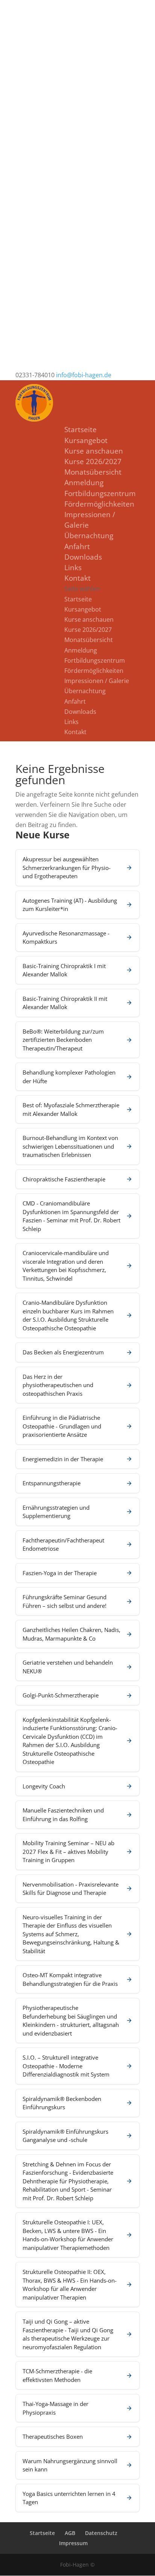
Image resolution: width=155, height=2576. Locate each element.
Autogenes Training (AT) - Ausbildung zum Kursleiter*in (70, 905)
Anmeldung (84, 483)
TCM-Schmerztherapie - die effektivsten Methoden (57, 2375)
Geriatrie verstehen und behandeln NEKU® (68, 1667)
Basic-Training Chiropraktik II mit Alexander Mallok (65, 1003)
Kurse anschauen (94, 451)
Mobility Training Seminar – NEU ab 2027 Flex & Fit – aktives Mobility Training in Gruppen (68, 1851)
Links (73, 568)
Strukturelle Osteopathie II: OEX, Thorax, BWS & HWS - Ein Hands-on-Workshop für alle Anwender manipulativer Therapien (70, 2285)
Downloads (83, 557)
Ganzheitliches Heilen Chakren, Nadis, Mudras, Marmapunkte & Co (71, 1634)
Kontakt (77, 578)
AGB (70, 2533)
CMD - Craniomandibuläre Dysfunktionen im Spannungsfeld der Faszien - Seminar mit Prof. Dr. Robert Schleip (71, 1216)
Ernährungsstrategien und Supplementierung (56, 1512)
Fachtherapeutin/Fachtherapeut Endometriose (63, 1545)
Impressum (73, 2543)
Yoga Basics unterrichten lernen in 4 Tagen (69, 2498)
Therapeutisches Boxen (53, 2436)
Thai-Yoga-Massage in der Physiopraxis (55, 2408)
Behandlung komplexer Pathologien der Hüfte (69, 1077)
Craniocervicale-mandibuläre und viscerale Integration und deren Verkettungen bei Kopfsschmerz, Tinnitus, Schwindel (66, 1266)
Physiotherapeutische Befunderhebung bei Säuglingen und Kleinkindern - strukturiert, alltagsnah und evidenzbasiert (71, 2020)
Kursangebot (86, 440)
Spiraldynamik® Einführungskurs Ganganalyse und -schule (65, 2136)
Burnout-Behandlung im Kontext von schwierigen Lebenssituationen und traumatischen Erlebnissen (70, 1146)
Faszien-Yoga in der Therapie (60, 1573)
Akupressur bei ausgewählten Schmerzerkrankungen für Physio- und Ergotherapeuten (67, 868)
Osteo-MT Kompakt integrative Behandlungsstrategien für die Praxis (70, 1979)
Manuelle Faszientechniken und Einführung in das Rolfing (63, 1815)
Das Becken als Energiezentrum (63, 1352)
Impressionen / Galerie (97, 681)
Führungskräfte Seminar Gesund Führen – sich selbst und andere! (65, 1601)
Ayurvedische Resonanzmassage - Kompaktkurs (66, 937)
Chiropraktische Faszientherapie (64, 1179)
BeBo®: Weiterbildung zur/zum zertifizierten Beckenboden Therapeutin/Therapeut (63, 1040)
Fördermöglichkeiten (99, 504)
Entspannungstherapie (52, 1483)
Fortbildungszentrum (100, 493)
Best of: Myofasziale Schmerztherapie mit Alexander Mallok (71, 1109)
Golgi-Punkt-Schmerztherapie (61, 1695)
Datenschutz (101, 2533)
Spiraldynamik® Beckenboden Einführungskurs (62, 2103)
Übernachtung (89, 536)
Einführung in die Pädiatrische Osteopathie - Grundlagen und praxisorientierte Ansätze (62, 1426)
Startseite (81, 430)
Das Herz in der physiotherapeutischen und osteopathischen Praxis (58, 1385)
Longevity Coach (44, 1786)
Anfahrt (77, 546)
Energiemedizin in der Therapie (63, 1459)
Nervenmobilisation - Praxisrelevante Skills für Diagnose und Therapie (71, 1889)
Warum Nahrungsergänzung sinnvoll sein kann (70, 2465)
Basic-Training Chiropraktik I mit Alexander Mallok (64, 970)
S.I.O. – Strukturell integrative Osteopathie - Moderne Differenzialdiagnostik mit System (66, 2066)
